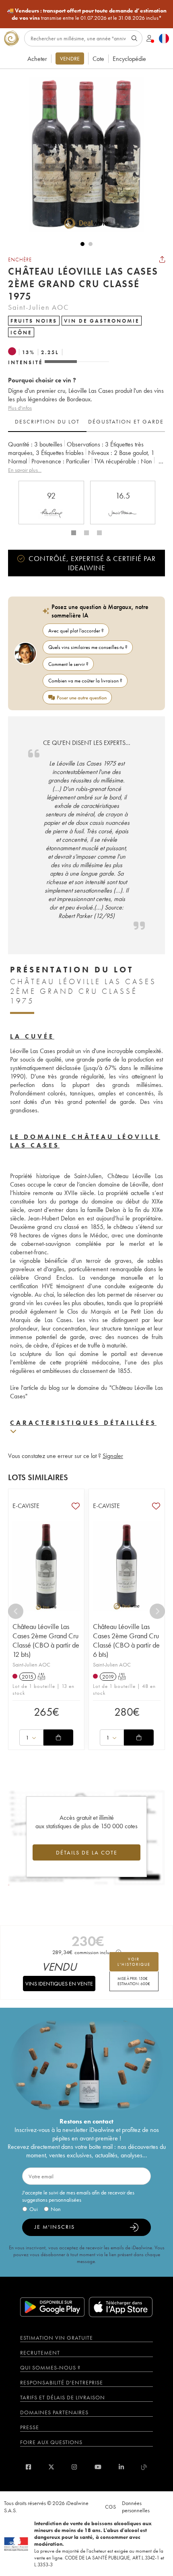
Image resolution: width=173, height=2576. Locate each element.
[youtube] (98, 2467)
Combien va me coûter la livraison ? (85, 681)
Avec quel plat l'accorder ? (76, 631)
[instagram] (74, 2467)
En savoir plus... (25, 470)
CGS (110, 2507)
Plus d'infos (20, 408)
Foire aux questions (51, 2442)
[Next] (157, 1611)
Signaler (113, 1456)
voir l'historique (134, 1962)
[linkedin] (121, 2467)
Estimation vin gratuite (57, 2338)
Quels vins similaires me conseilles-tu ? (88, 647)
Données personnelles (136, 2507)
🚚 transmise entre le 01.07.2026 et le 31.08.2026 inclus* (87, 14)
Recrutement (40, 2353)
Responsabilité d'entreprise (62, 2382)
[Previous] (16, 1611)
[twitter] (51, 2467)
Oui (34, 2209)
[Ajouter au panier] (58, 1737)
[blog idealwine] (144, 2467)
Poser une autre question (82, 698)
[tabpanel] (86, 457)
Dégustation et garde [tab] (126, 421)
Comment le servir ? (68, 664)
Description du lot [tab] (47, 421)
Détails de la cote (87, 1852)
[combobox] (31, 1737)
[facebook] (28, 2467)
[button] (82, 154)
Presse (30, 2427)
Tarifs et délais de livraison (63, 2397)
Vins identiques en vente (59, 1984)
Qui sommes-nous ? (50, 2367)
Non (56, 2209)
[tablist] (86, 422)
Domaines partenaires (54, 2412)
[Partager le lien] (162, 259)
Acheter (37, 59)
